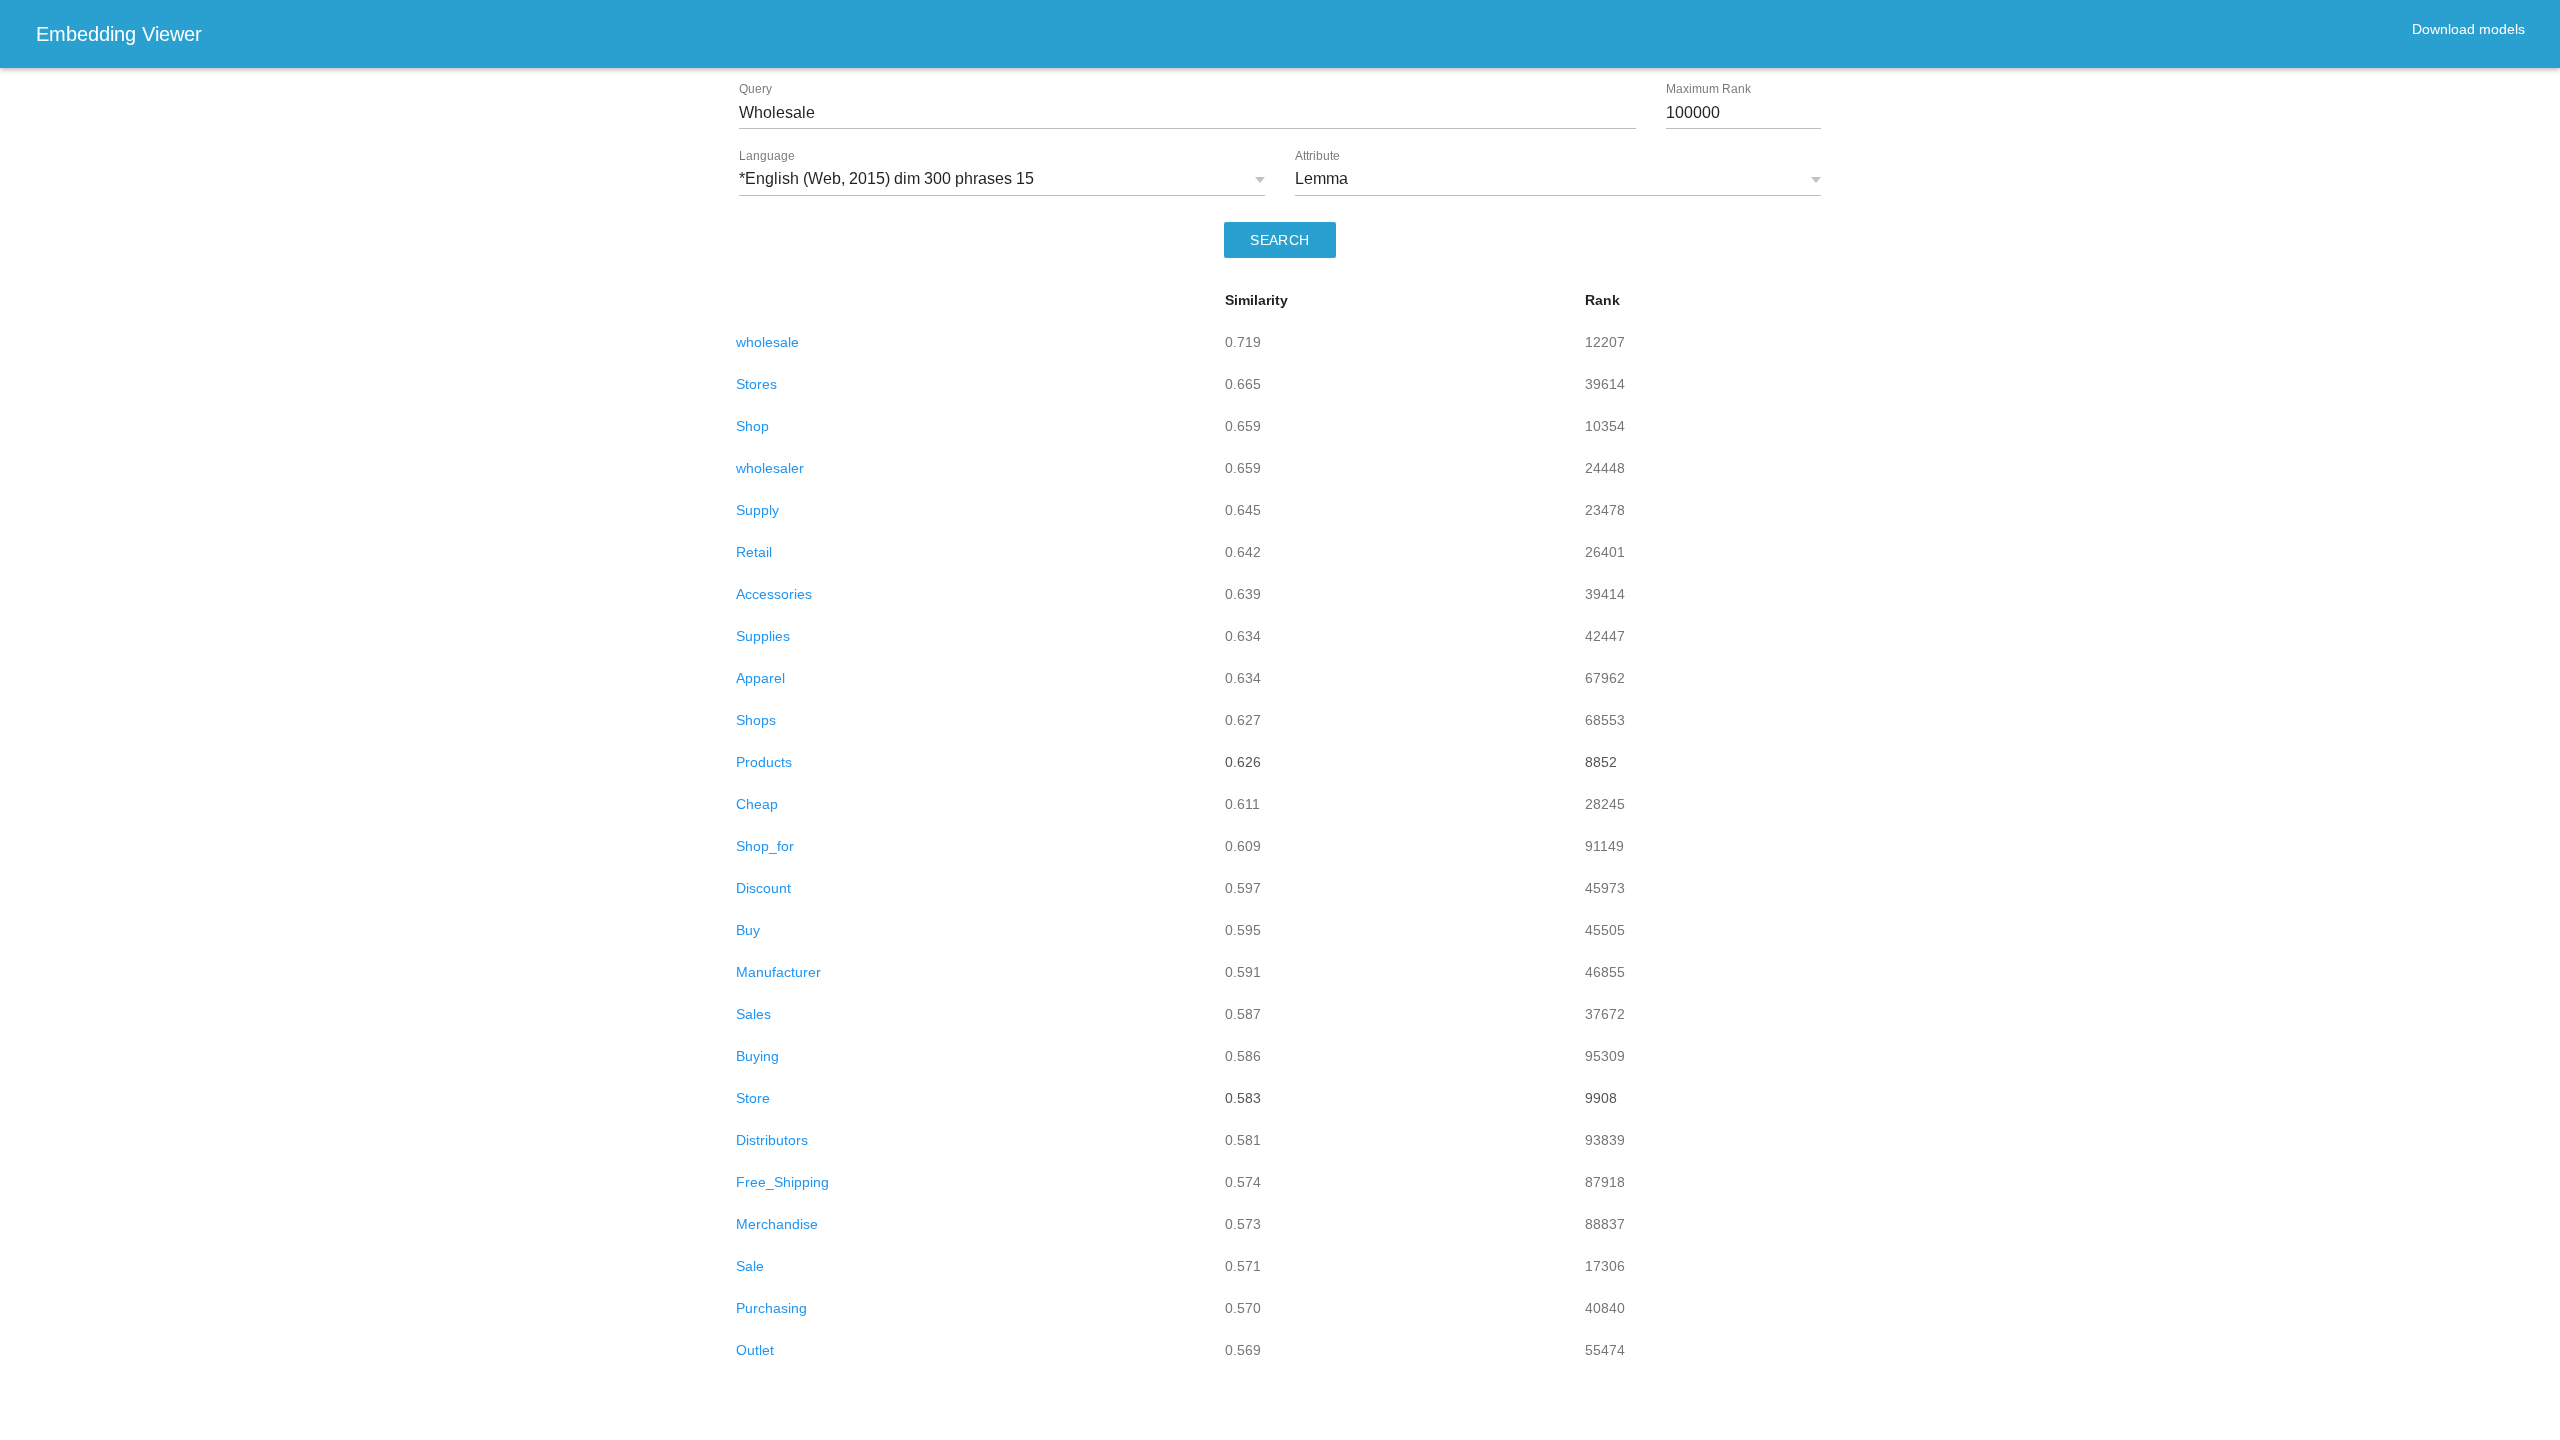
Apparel (760, 678)
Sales (753, 1014)
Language (767, 156)
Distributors (772, 1140)
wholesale (767, 342)
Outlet (755, 1350)
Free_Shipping (782, 1182)
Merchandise (777, 1224)
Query (755, 89)
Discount (763, 888)
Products (764, 762)
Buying (757, 1056)
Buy (748, 930)
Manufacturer (778, 972)
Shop (752, 426)
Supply (757, 510)
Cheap (757, 804)
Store (753, 1098)
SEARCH (1280, 240)
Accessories (774, 594)
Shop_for (765, 846)
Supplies (763, 636)
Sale (750, 1266)
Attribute (1317, 156)
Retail (754, 552)
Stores (756, 384)
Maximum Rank (1708, 89)
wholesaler (770, 468)
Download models (2468, 29)
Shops (756, 720)
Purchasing (771, 1308)
